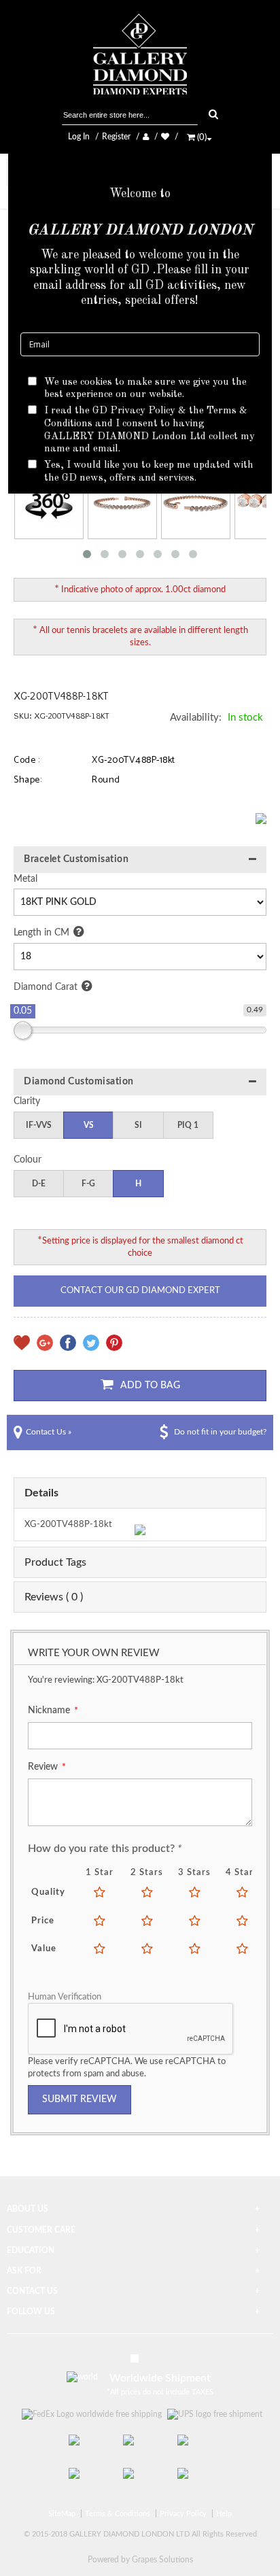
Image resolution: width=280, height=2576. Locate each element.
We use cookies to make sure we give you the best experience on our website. (145, 389)
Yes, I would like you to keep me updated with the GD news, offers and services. (149, 472)
